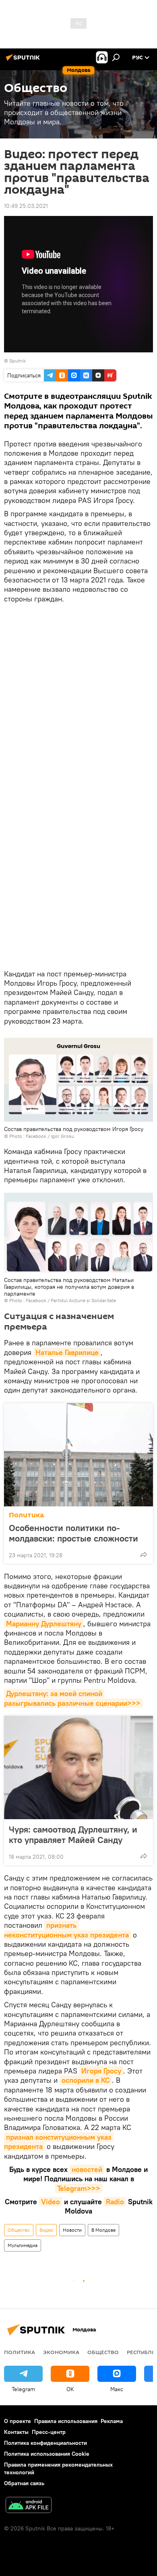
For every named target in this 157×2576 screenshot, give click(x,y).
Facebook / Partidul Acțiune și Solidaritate (71, 1300)
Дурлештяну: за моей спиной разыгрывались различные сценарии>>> (72, 1698)
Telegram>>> (79, 2188)
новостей (87, 2169)
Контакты (16, 2432)
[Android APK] (29, 2506)
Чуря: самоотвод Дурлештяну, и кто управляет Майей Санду (73, 1835)
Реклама (112, 2421)
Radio (115, 2202)
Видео (46, 2230)
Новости (72, 2230)
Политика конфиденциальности (45, 2443)
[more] (144, 1554)
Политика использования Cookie (47, 2454)
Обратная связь (24, 2483)
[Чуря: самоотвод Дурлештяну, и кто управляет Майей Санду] (78, 1768)
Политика (26, 1515)
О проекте (18, 2421)
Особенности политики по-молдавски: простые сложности (73, 1533)
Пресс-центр (49, 2432)
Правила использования (66, 2421)
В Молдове (103, 2230)
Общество (19, 2230)
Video (51, 2202)
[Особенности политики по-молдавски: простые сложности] (78, 1455)
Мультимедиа (23, 2245)
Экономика (61, 2352)
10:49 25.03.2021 (26, 206)
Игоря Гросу (101, 2071)
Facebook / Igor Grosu (50, 1136)
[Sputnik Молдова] (24, 61)
